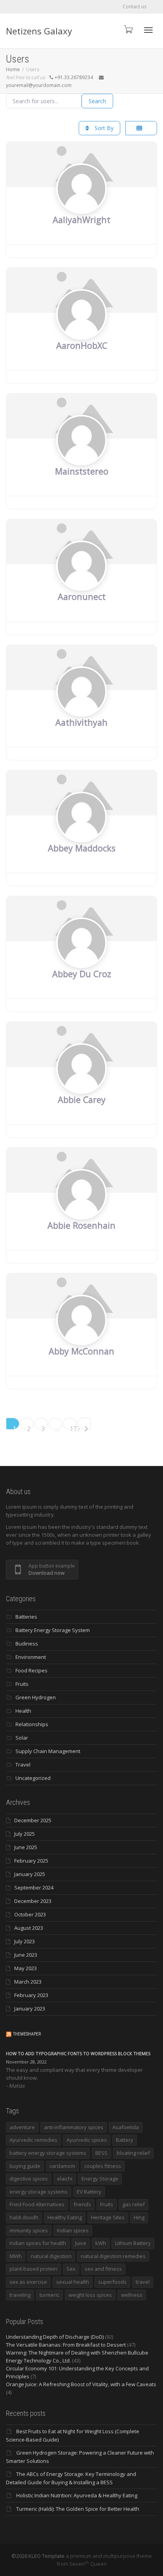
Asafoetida (126, 2127)
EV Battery (89, 2192)
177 (73, 1427)
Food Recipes (31, 1670)
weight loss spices (90, 2295)
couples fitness (103, 2166)
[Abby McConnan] (81, 1335)
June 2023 (26, 1955)
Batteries (26, 1617)
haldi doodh (24, 2217)
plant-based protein (33, 2269)
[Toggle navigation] (148, 30)
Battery (125, 2140)
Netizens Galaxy (39, 31)
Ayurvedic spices (87, 2140)
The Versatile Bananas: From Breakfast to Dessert (66, 2345)
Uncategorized (33, 1778)
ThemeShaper (27, 2034)
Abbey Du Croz (82, 974)
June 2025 (26, 1847)
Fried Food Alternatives (37, 2204)
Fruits (22, 1684)
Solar (22, 1738)
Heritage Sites (108, 2217)
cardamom (62, 2166)
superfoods (112, 2282)
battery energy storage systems (48, 2153)
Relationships (32, 1724)
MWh (16, 2256)
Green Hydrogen (36, 1697)
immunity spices (29, 2230)
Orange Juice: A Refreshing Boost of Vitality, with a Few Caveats (81, 2384)
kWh (101, 2243)
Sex (71, 2269)
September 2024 (34, 1888)
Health (23, 1711)
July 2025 (25, 1834)
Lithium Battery (133, 2243)
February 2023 (31, 1995)
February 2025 (31, 1861)
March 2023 (28, 1982)
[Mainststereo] (81, 455)
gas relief (134, 2204)
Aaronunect (82, 597)
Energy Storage (100, 2179)
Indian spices (73, 2230)
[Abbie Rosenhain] (81, 1209)
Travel (23, 1765)
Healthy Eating (65, 2217)
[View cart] (128, 29)
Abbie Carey (82, 1100)
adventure (22, 2127)
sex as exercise (28, 2282)
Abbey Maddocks (82, 848)
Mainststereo (82, 471)
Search (97, 101)
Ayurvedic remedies (33, 2140)
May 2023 (26, 1968)
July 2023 (25, 1941)
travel (143, 2282)
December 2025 (33, 1820)
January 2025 (30, 1874)
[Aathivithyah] (81, 707)
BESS (101, 2153)
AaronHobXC (82, 345)
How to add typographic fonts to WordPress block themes (78, 2053)
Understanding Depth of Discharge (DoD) (55, 2337)
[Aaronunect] (81, 581)
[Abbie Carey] (81, 1084)
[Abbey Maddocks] (81, 832)
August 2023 (29, 1928)
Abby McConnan (81, 1351)
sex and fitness (103, 2269)
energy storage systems (39, 2192)
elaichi (65, 2179)
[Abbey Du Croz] (81, 958)
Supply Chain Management (48, 1751)
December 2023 (33, 1901)
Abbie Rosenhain (81, 1225)
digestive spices (29, 2179)
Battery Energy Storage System (53, 1630)
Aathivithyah (81, 722)
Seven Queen (88, 2564)
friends (82, 2204)
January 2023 (30, 2009)
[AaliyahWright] (81, 204)
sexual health (73, 2282)
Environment (31, 1657)
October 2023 (30, 1914)
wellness (132, 2295)
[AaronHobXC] (81, 329)
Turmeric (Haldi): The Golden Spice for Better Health (78, 2509)
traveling (20, 2295)
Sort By (103, 128)
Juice (81, 2243)
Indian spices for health (38, 2243)
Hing (139, 2217)
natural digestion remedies (113, 2256)
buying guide (25, 2166)
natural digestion (51, 2256)
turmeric (49, 2295)
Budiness (27, 1644)
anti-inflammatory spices (74, 2127)
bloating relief (133, 2153)
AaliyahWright (81, 220)
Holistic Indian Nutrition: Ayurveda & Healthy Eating (77, 2495)
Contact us (135, 7)
